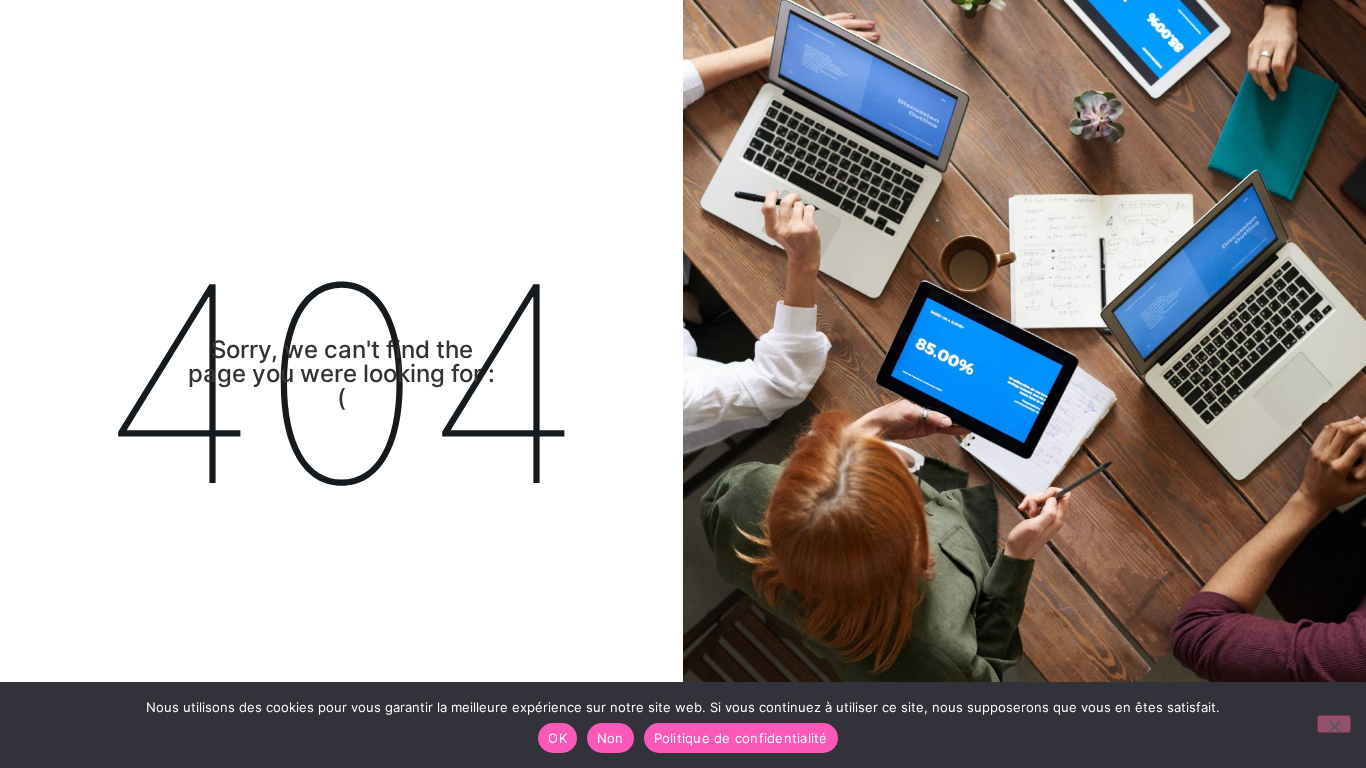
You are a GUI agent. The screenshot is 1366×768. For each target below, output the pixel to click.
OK (557, 738)
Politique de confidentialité (741, 738)
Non (610, 738)
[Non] (1334, 724)
